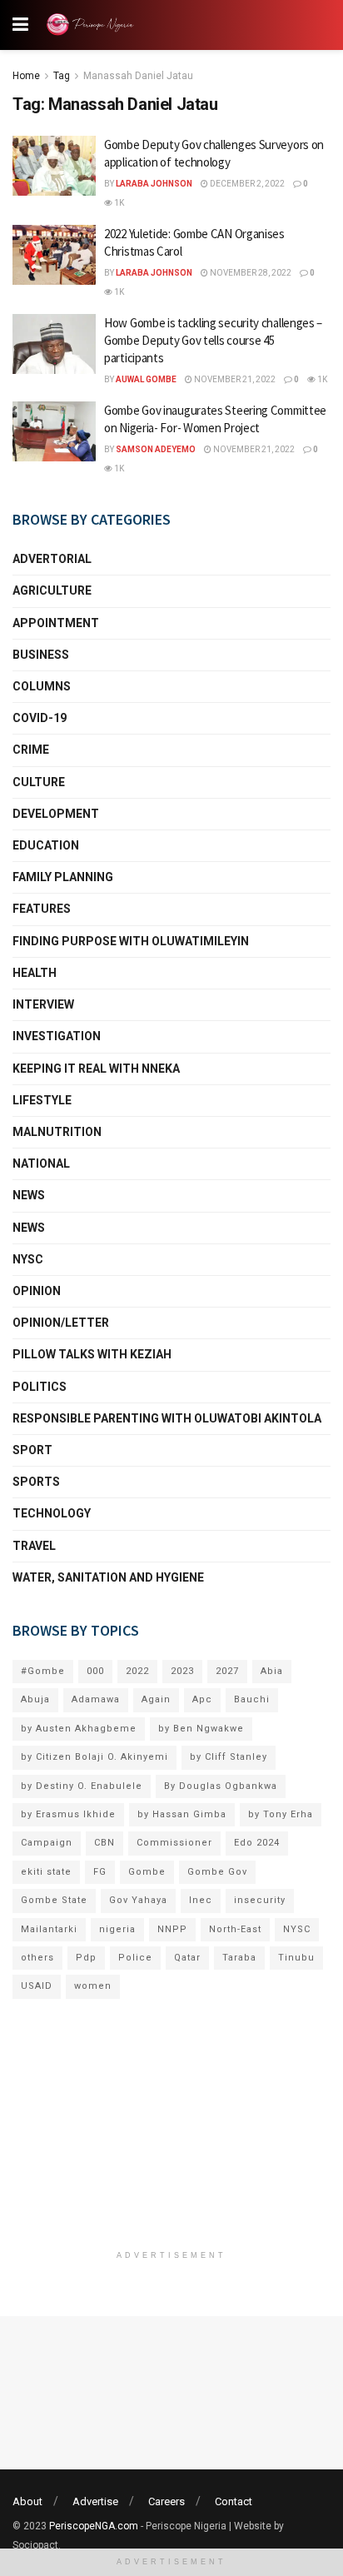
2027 (227, 1671)
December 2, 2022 (246, 184)
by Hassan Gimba (182, 1814)
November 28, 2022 (250, 273)
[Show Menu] (20, 25)
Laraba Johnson (154, 184)
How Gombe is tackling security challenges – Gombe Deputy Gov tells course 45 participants (213, 340)
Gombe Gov (217, 1872)
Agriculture (52, 590)
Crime (31, 750)
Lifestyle (42, 1100)
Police (135, 1958)
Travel (34, 1546)
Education (46, 845)
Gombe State (54, 1900)
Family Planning (63, 877)
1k (118, 203)
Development (56, 814)
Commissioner (174, 1843)
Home (26, 76)
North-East (235, 1929)
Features (42, 909)
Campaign (47, 1843)
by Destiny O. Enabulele (82, 1786)
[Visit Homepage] (93, 25)
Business (41, 655)
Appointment (56, 623)
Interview (43, 1004)
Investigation (57, 1036)
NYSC (28, 1259)
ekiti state (46, 1872)
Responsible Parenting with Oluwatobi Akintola (167, 1418)
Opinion (37, 1291)
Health (35, 973)
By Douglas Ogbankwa (221, 1786)
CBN (104, 1843)
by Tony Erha (281, 1814)
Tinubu (296, 1958)
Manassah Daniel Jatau (138, 76)
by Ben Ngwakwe (201, 1729)
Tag (62, 76)
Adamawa (96, 1699)
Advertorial (52, 559)
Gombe (147, 1872)
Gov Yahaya (138, 1900)
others (37, 1958)
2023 (182, 1671)
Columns (42, 686)
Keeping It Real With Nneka (96, 1069)
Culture (39, 782)
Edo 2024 (257, 1843)
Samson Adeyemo (156, 449)
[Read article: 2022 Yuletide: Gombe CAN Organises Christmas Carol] (54, 255)
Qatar (187, 1958)
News (29, 1195)
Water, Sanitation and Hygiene (108, 1577)
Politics (40, 1387)
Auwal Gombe (146, 379)
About (27, 2501)
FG (100, 1872)
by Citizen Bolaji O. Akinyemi (94, 1757)
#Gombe (43, 1671)
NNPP (172, 1929)
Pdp (86, 1958)
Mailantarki (49, 1929)
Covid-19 (40, 718)
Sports (36, 1482)
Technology (52, 1513)
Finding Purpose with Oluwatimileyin (131, 941)
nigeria (117, 1929)
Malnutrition (57, 1132)
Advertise (95, 2501)
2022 (137, 1671)
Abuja (35, 1699)
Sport (32, 1450)
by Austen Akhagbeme (79, 1729)
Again (156, 1699)
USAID (37, 1986)
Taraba (239, 1958)
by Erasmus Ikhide (68, 1814)
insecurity (260, 1900)
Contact (234, 2501)
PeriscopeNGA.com (94, 2526)
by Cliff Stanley (229, 1757)
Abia (272, 1671)
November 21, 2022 (234, 379)
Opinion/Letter (61, 1323)
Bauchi (252, 1699)
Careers (167, 2501)
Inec (201, 1900)
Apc (202, 1699)
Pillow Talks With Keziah (92, 1354)
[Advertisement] (171, 2133)
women (93, 1986)
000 (95, 1671)
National (41, 1163)
